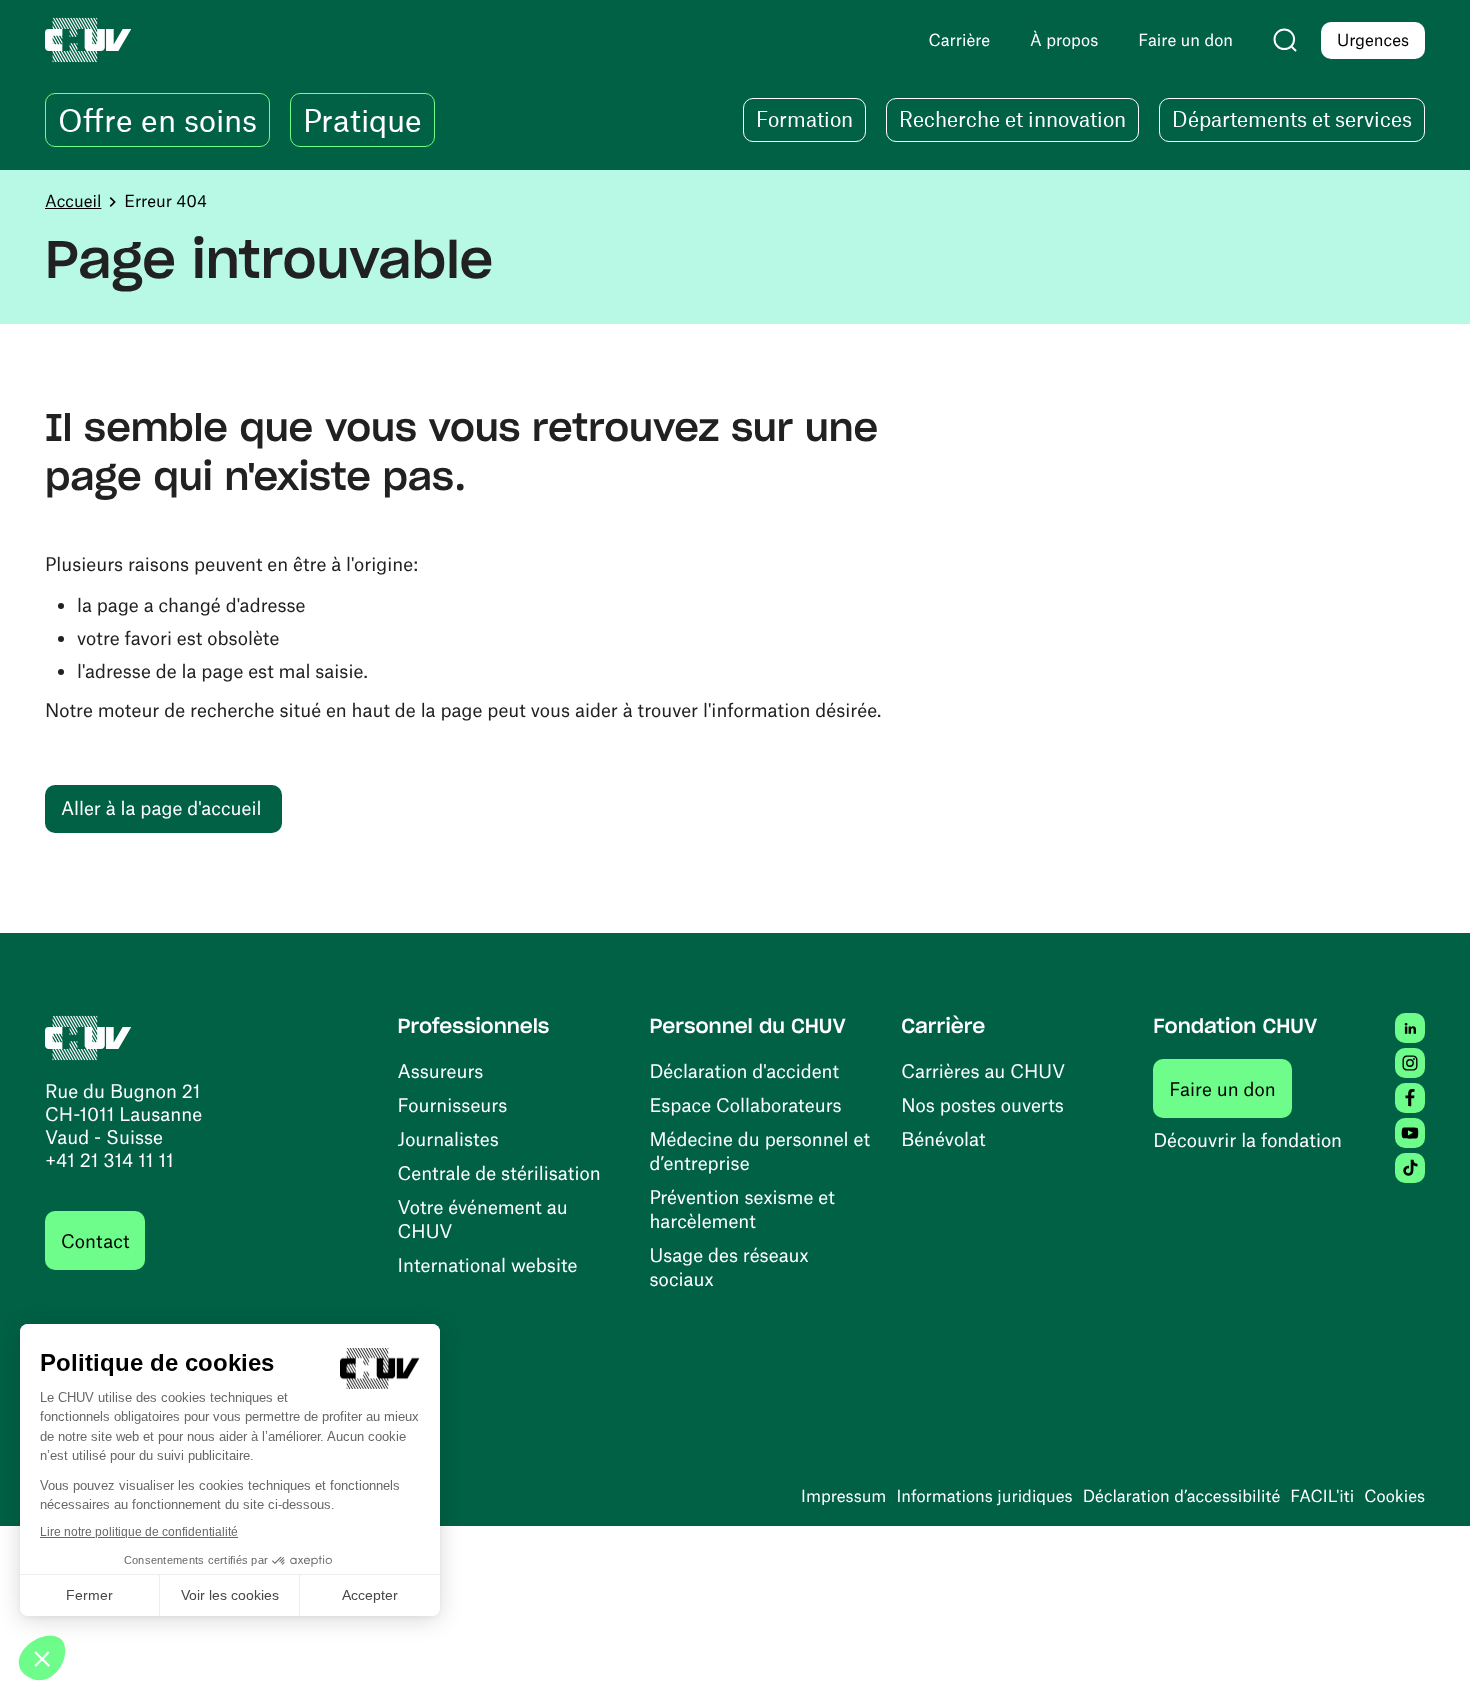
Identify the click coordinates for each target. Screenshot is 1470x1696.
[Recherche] (1285, 40)
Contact (95, 1240)
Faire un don (1230, 1088)
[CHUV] (88, 1035)
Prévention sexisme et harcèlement (741, 1208)
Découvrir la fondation (1247, 1139)
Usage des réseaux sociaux (728, 1266)
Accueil (73, 201)
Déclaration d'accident (744, 1070)
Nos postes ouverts (982, 1104)
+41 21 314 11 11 (109, 1159)
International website (488, 1264)
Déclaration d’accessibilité (1182, 1496)
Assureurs (441, 1070)
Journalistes (448, 1138)
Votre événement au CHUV (483, 1218)
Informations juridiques (984, 1496)
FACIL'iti (1322, 1496)
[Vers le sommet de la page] (1425, 1651)
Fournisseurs (453, 1104)
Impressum (843, 1496)
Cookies (1394, 1496)
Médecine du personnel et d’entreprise (759, 1150)
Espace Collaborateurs (745, 1104)
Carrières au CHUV (983, 1070)
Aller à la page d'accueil (161, 807)
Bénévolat (943, 1138)
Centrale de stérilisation (499, 1172)
